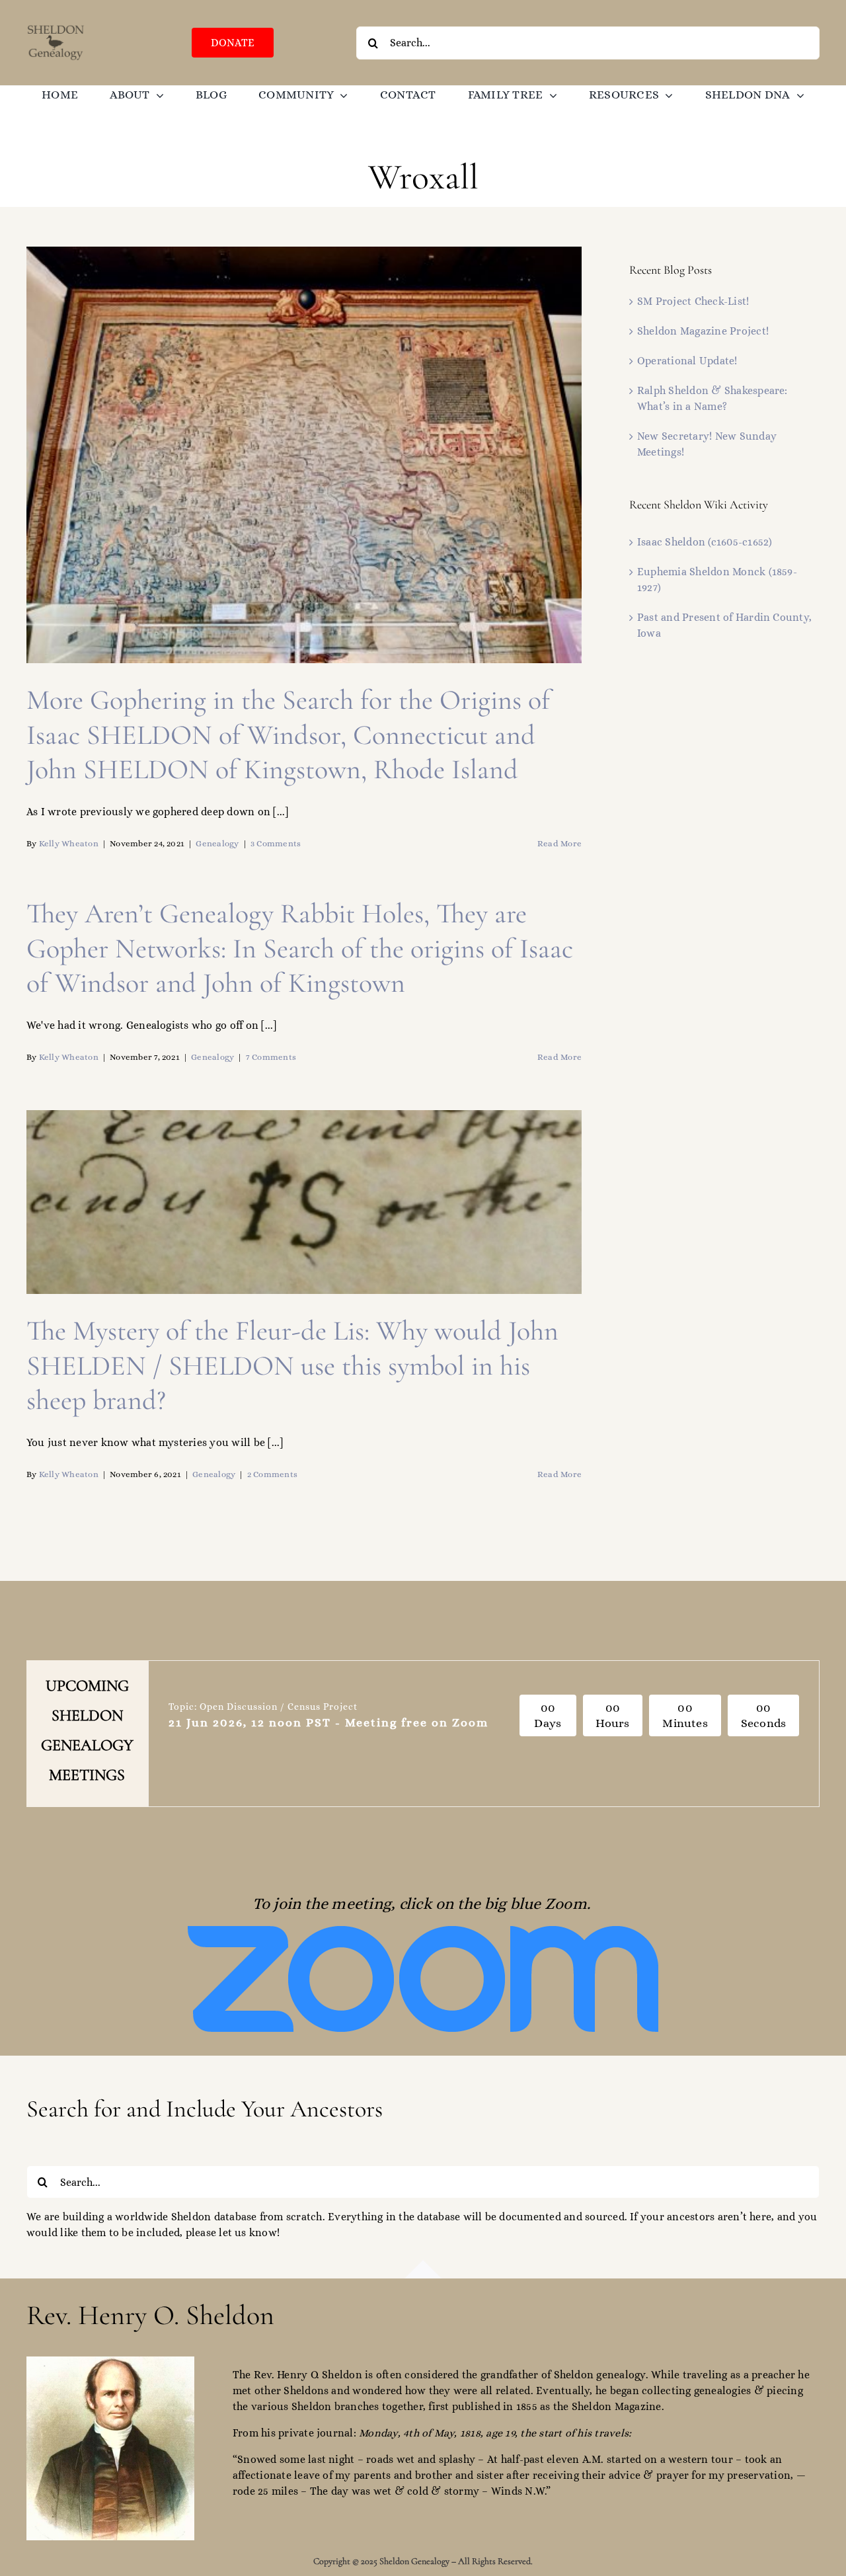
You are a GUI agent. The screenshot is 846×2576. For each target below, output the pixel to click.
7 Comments (271, 1057)
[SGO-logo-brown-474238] (56, 28)
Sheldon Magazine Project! (703, 331)
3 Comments (276, 843)
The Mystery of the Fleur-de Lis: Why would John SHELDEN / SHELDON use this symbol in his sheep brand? (292, 1365)
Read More (559, 843)
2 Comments (272, 1474)
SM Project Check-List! (693, 301)
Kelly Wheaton (69, 843)
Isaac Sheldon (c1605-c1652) (705, 542)
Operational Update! (687, 361)
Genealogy (217, 843)
